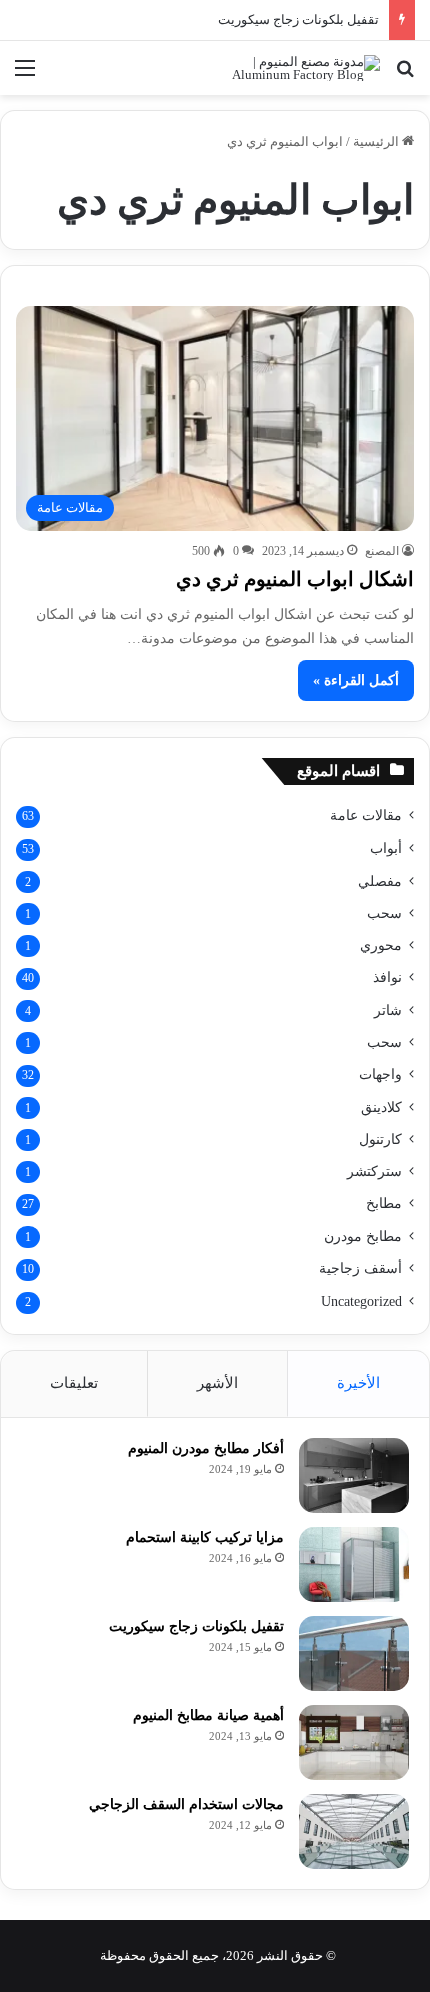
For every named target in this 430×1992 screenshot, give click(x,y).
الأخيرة (358, 1383)
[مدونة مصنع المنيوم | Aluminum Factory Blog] (300, 68)
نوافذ (387, 977)
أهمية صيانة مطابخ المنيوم (208, 1715)
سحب (384, 913)
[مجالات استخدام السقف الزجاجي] (354, 1831)
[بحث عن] (405, 75)
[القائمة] (25, 75)
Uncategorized (361, 1301)
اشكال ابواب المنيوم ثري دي (295, 579)
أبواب (386, 848)
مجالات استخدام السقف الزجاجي (186, 1804)
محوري (381, 945)
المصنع (382, 551)
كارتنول (380, 1139)
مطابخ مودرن (363, 1236)
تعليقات (74, 1383)
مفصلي (380, 881)
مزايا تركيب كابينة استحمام (205, 1537)
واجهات (380, 1074)
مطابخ (384, 1203)
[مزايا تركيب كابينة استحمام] (354, 1564)
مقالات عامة (366, 815)
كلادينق (381, 1107)
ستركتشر (374, 1171)
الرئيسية (377, 141)
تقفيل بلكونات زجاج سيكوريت (298, 19)
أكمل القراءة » (356, 680)
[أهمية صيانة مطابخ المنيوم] (354, 1742)
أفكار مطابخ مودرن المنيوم (206, 1448)
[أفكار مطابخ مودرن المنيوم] (354, 1475)
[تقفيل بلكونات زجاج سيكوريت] (354, 1653)
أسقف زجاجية (360, 1268)
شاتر (388, 1010)
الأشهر (217, 1383)
